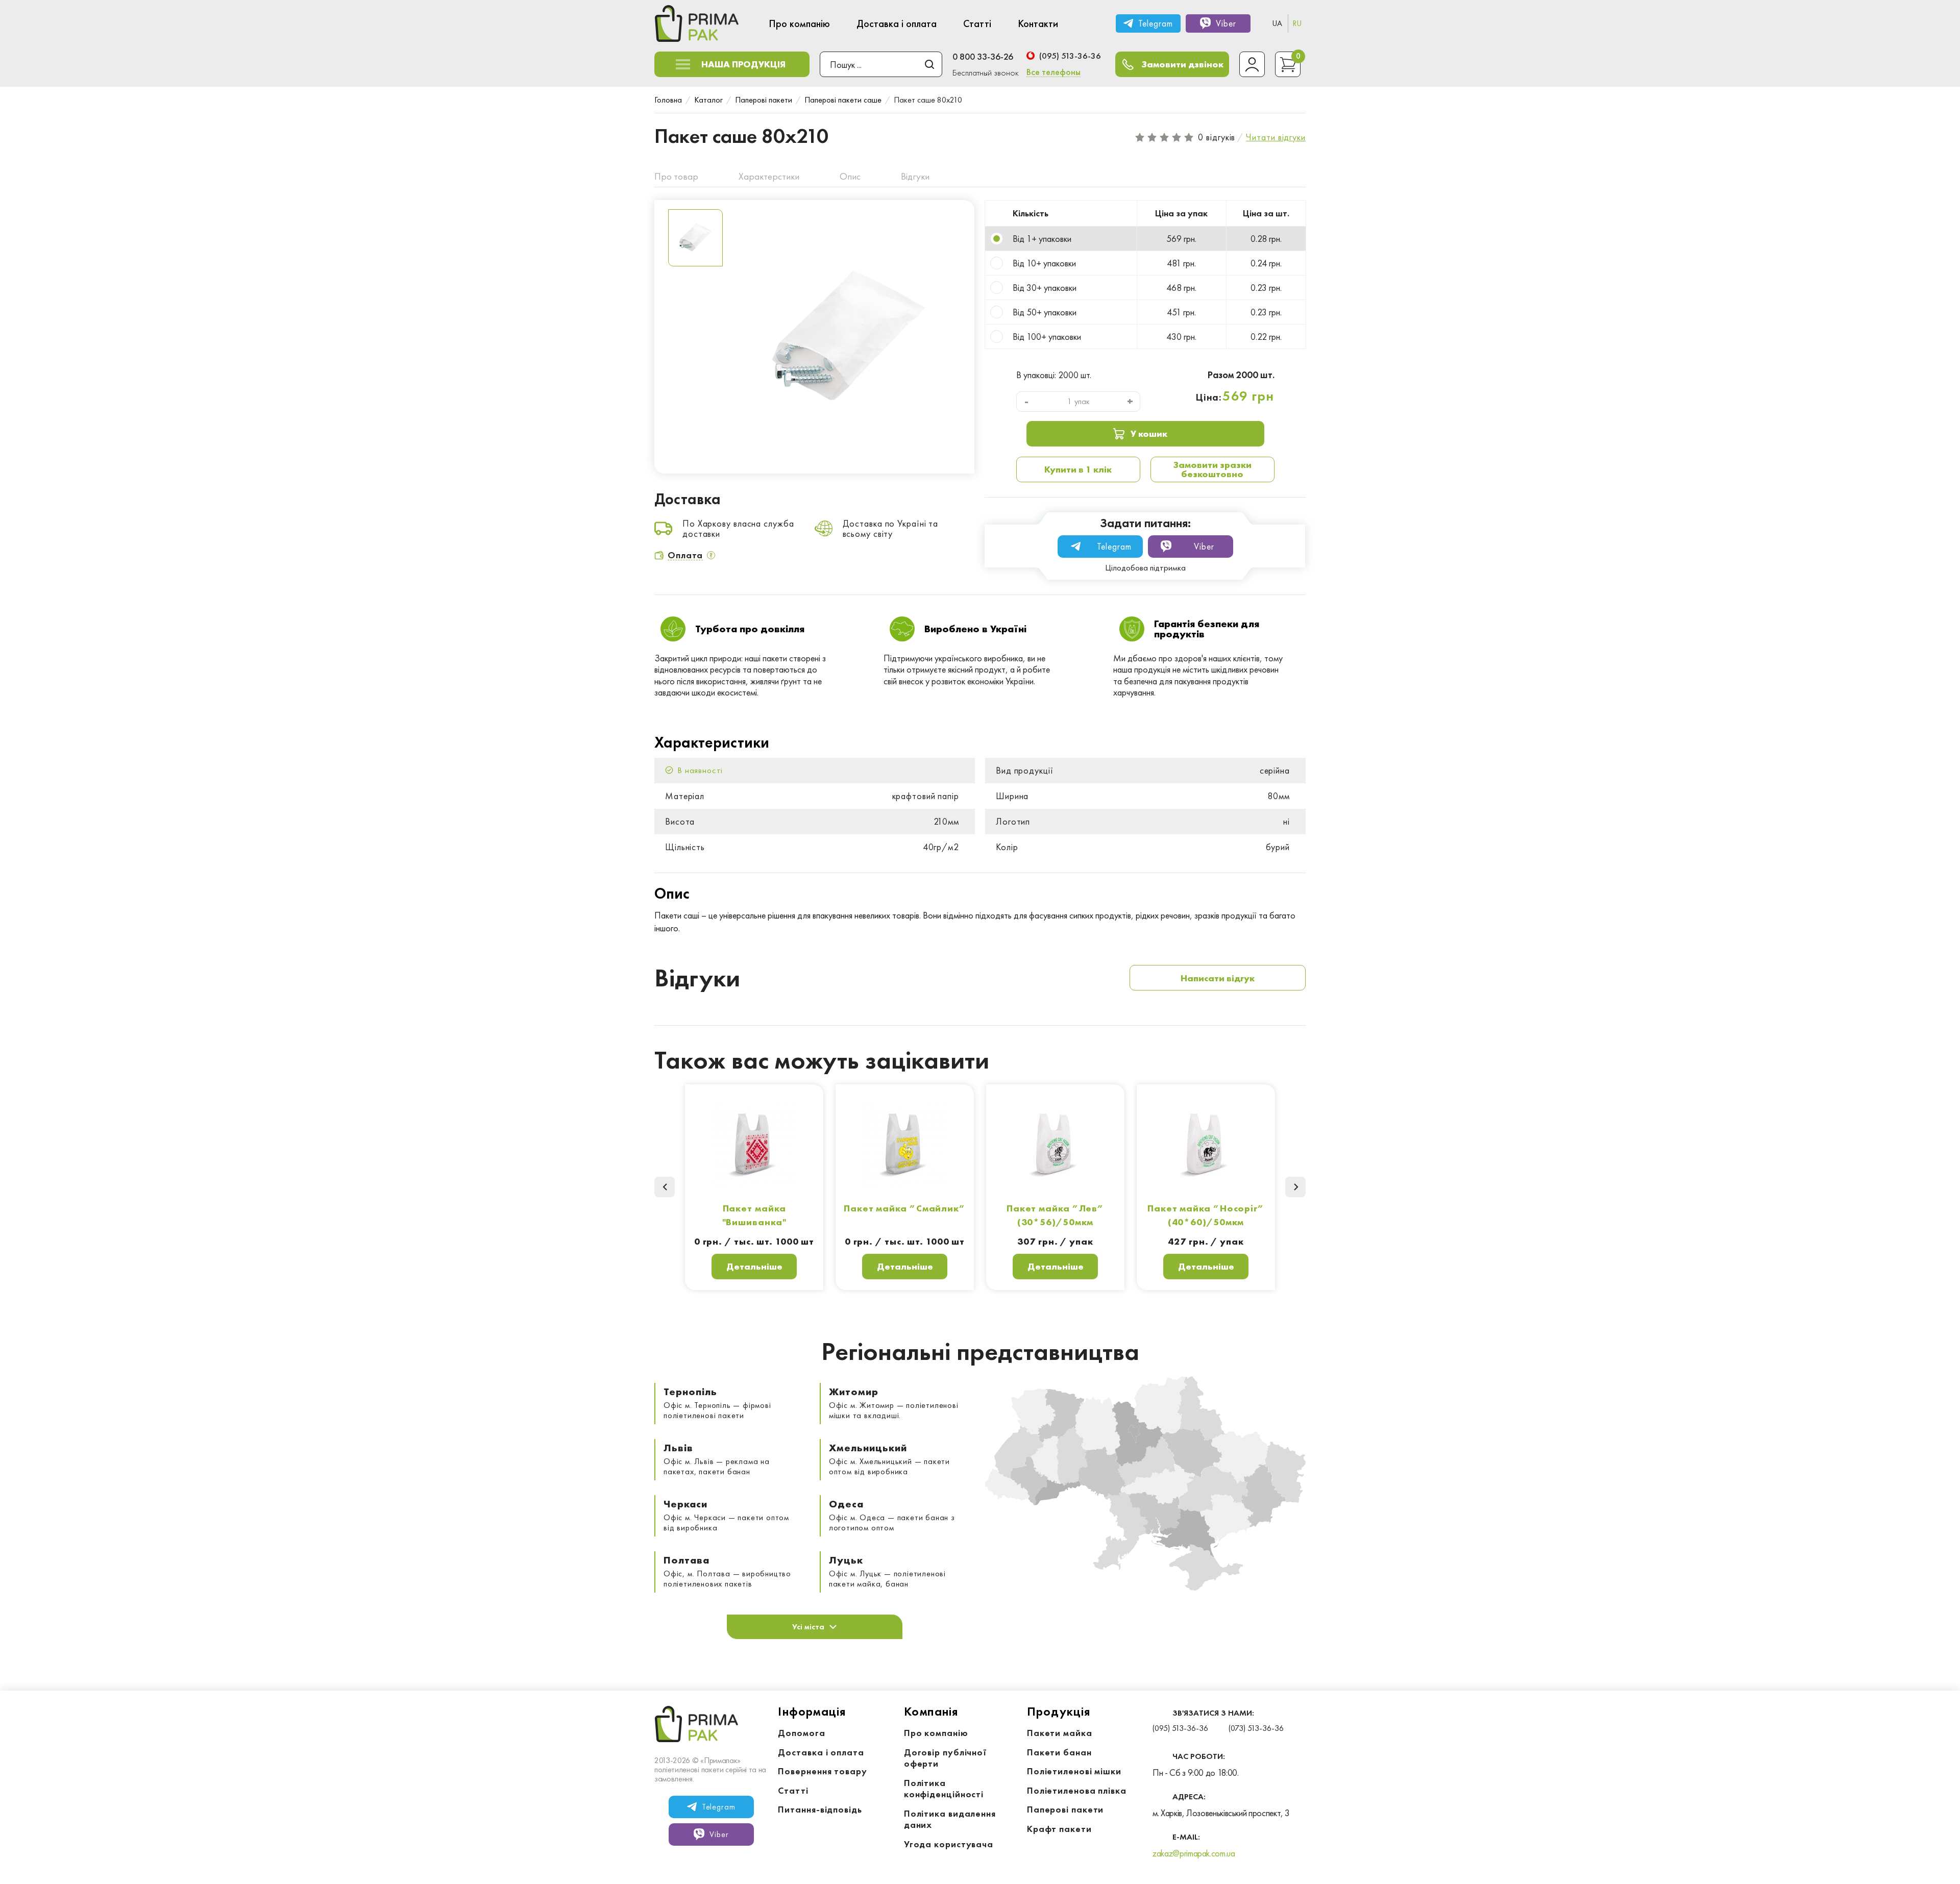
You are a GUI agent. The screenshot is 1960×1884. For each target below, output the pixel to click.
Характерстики (769, 176)
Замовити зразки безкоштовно (1212, 469)
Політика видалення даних (950, 1819)
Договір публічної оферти (946, 1758)
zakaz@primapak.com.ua (1194, 1853)
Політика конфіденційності (944, 1789)
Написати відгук (1218, 978)
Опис (850, 176)
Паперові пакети (1065, 1809)
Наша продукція (743, 64)
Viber (1226, 23)
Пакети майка (1060, 1733)
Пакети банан (1059, 1752)
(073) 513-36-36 (1256, 1728)
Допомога (801, 1733)
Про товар (676, 176)
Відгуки (915, 176)
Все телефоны (1053, 72)
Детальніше (754, 1266)
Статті (793, 1790)
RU (1297, 23)
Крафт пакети (1059, 1829)
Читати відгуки (1276, 137)
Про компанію (936, 1733)
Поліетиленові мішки (1074, 1771)
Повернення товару (822, 1771)
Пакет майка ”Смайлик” (905, 1208)
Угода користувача (949, 1844)
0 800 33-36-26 (983, 56)
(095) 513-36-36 (1070, 56)
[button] (1295, 1187)
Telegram (1155, 23)
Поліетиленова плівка (1077, 1790)
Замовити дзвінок (1183, 64)
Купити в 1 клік (1078, 469)
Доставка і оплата (821, 1752)
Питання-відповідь (820, 1809)
